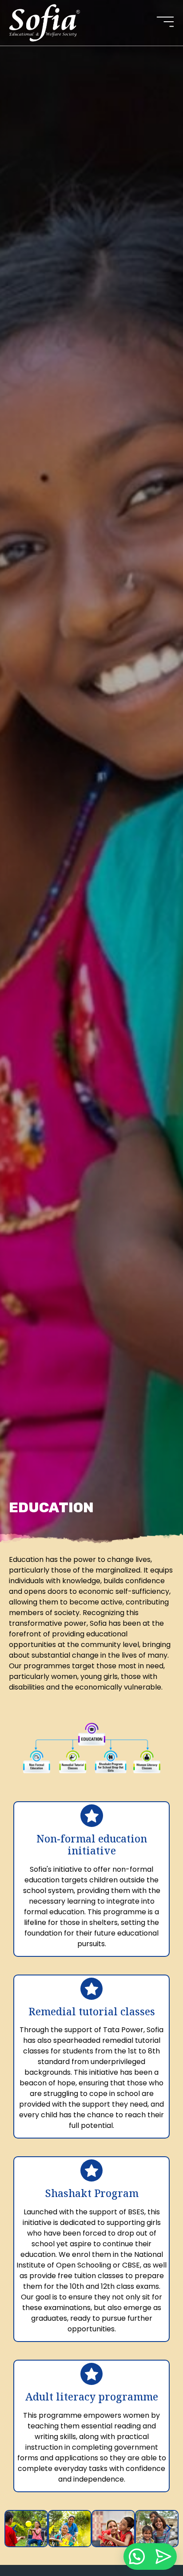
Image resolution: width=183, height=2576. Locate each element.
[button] (14, 2528)
